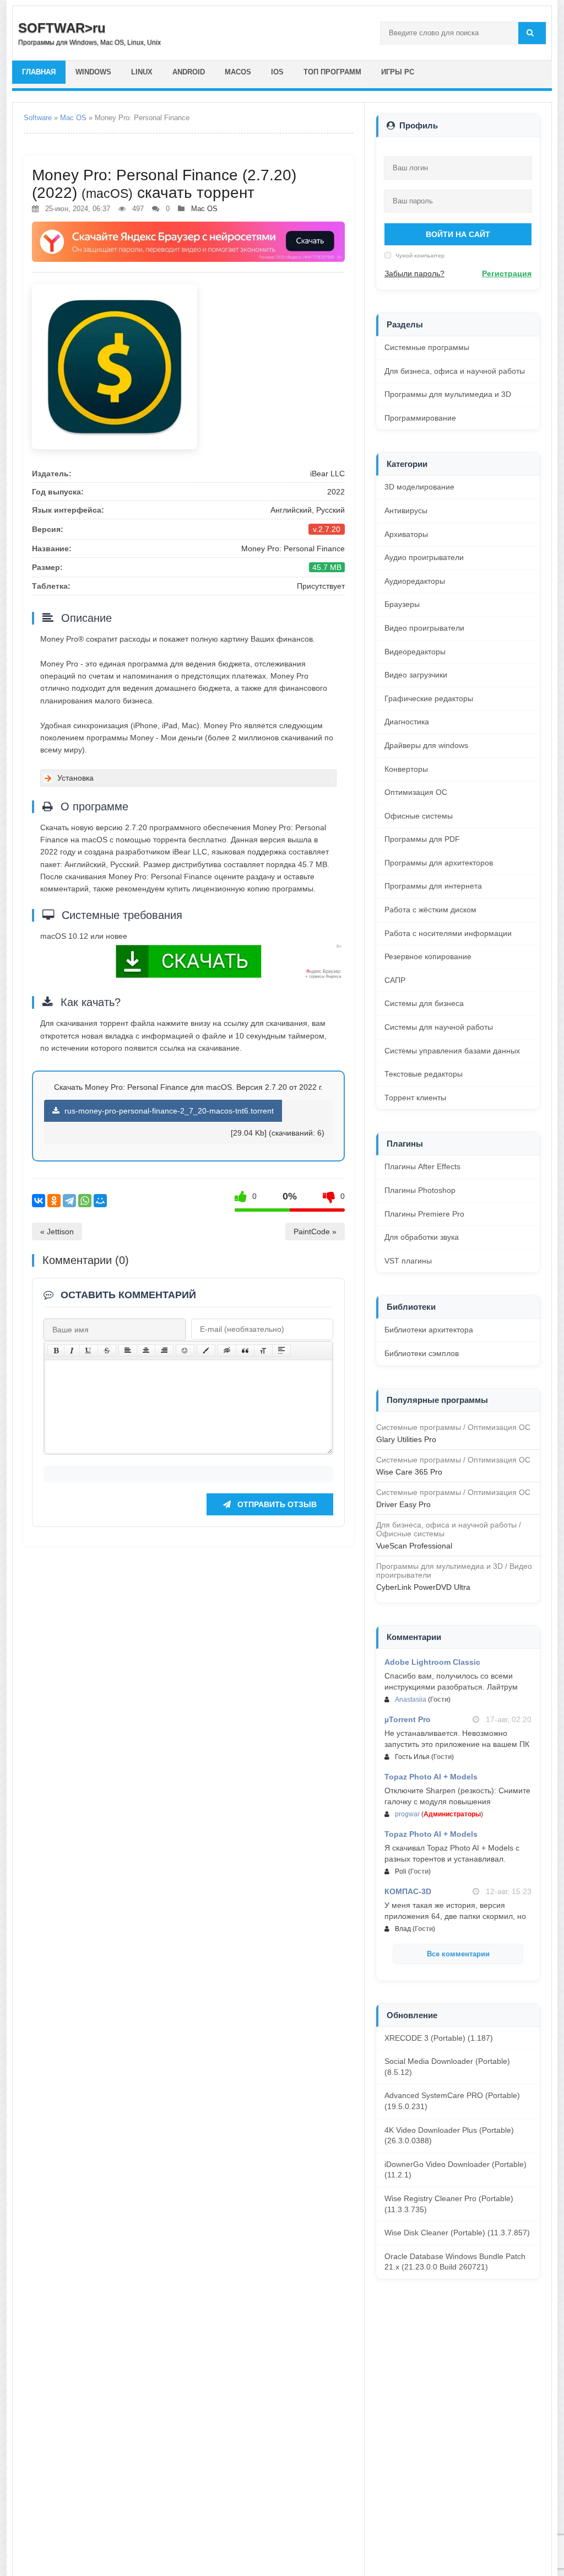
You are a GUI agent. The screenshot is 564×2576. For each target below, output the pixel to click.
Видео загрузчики (416, 675)
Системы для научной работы (439, 1027)
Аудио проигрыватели (424, 557)
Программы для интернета (433, 886)
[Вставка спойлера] (281, 1351)
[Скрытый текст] (227, 1351)
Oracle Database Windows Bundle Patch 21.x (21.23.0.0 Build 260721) (455, 2262)
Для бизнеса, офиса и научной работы (455, 371)
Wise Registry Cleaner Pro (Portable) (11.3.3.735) (449, 2204)
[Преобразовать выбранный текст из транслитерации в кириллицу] (263, 1351)
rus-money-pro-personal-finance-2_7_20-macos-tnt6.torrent (168, 1111)
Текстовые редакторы (424, 1074)
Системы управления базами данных (452, 1051)
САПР (395, 980)
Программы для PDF (422, 839)
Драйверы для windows (426, 745)
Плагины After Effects (422, 1166)
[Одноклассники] (54, 1201)
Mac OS (73, 118)
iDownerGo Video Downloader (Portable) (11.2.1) (455, 2170)
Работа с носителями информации (448, 933)
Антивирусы (406, 510)
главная (39, 72)
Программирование (420, 418)
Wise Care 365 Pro (409, 1472)
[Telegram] (69, 1201)
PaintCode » (315, 1231)
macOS (238, 72)
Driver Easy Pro (403, 1504)
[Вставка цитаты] (245, 1351)
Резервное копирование (428, 956)
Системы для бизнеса (424, 1003)
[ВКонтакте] (39, 1201)
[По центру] (146, 1351)
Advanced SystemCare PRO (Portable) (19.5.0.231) (452, 2101)
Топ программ (332, 72)
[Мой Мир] (100, 1201)
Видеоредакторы (415, 652)
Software (38, 118)
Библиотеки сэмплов (422, 1353)
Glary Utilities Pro (406, 1439)
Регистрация (507, 273)
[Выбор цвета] (206, 1351)
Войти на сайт (458, 234)
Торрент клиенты (415, 1098)
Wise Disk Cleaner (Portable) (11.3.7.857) (457, 2233)
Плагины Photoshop (420, 1190)
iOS (277, 72)
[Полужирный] (56, 1351)
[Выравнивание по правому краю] (164, 1351)
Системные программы (427, 347)
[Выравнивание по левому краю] (128, 1351)
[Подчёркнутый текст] (89, 1351)
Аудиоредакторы (415, 581)
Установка (75, 778)
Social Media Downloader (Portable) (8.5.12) (447, 2067)
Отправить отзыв (276, 1504)
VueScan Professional (414, 1546)
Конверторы (406, 769)
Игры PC (398, 72)
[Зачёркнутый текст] (107, 1351)
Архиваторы (406, 534)
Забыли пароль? (414, 273)
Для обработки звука (422, 1237)
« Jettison (57, 1231)
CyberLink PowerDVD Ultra (423, 1587)
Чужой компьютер (419, 255)
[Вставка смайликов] (185, 1351)
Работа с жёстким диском (430, 910)
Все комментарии (458, 1954)
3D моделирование (419, 487)
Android (189, 72)
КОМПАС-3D (408, 1891)
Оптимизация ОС (416, 792)
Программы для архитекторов (439, 863)
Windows (93, 72)
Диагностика (407, 722)
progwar (407, 1814)
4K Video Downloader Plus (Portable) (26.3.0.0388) (449, 2136)
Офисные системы (419, 816)
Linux (142, 72)
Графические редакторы (429, 698)
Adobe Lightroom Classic (432, 1662)
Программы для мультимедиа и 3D (448, 394)
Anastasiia (411, 1700)
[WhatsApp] (85, 1201)
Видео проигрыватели (424, 628)
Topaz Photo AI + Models (431, 1777)
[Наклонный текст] (72, 1351)
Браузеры (402, 604)
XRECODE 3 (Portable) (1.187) (439, 2038)
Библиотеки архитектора (429, 1330)
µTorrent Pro (408, 1719)
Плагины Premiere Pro (424, 1214)
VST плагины (408, 1261)
